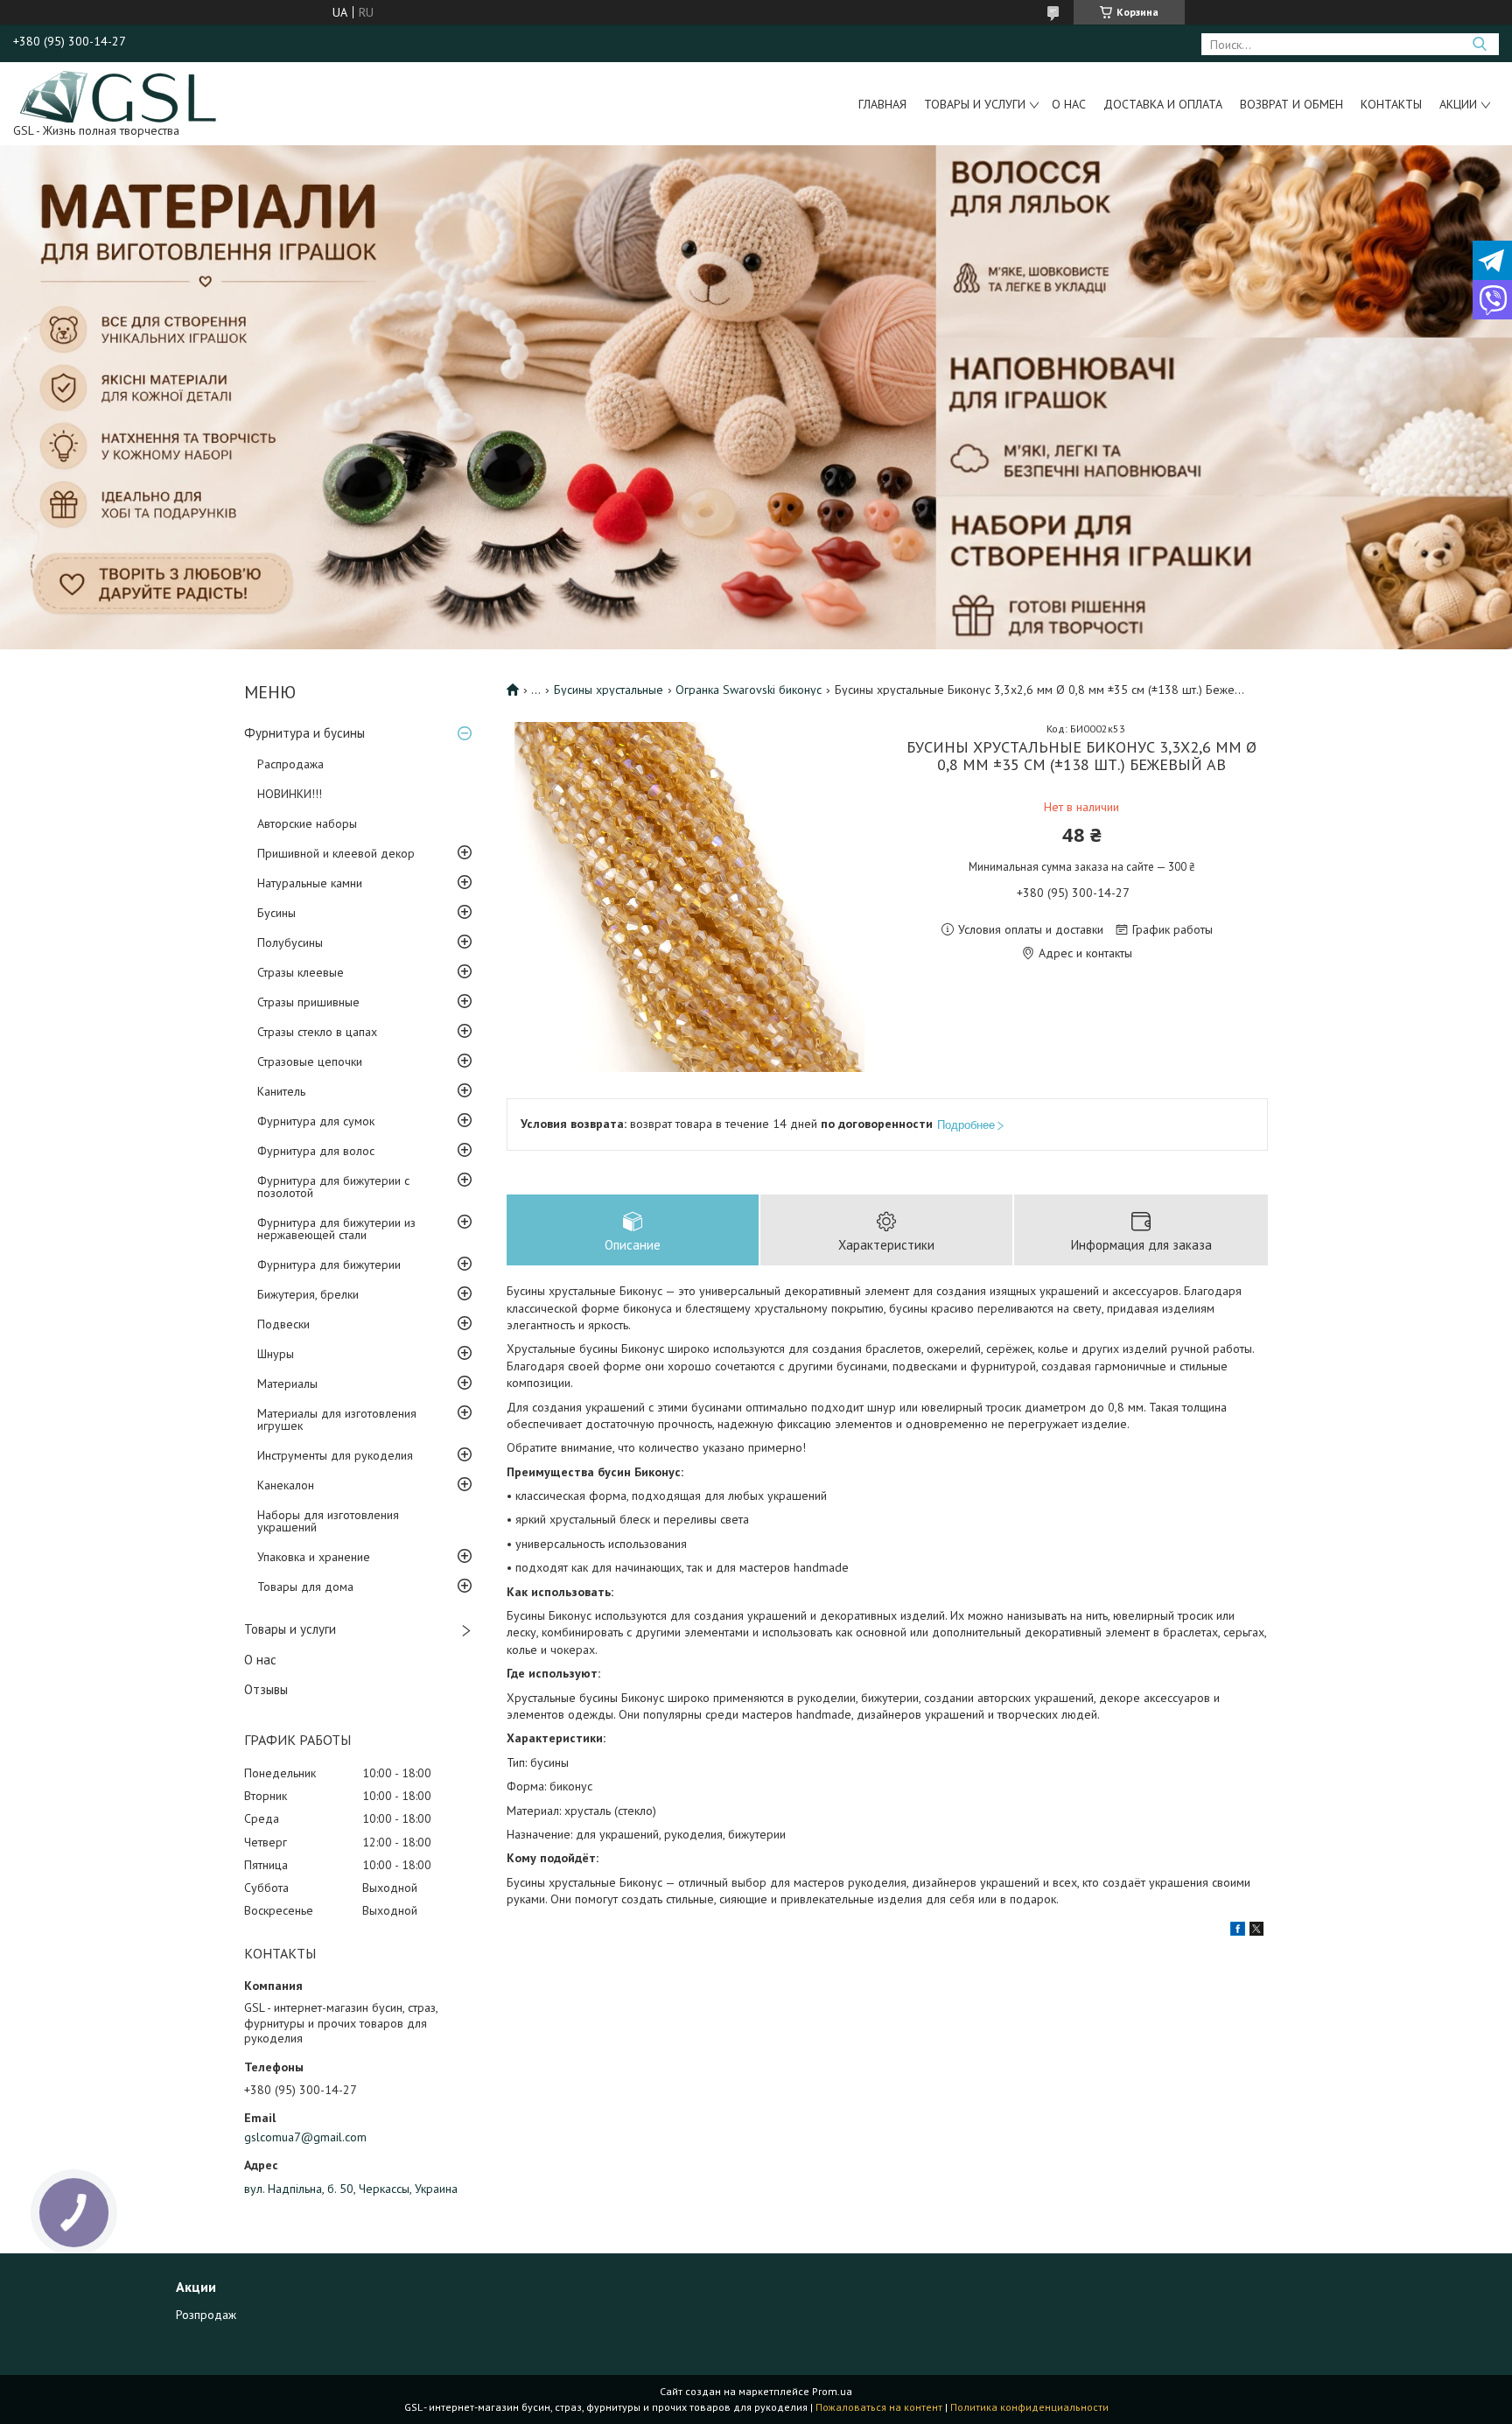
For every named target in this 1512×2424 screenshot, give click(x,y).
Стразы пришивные (308, 1002)
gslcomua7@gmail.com (305, 2137)
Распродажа (290, 764)
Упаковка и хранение (314, 1557)
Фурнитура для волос (316, 1151)
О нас (1069, 104)
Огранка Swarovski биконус (749, 690)
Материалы (287, 1384)
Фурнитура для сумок (316, 1121)
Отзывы (266, 1689)
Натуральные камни (310, 883)
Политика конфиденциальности (1029, 2407)
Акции (1458, 104)
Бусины (276, 913)
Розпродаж (206, 2315)
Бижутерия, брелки (308, 1294)
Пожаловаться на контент (879, 2407)
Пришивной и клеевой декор (336, 853)
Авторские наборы (307, 823)
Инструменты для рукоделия (335, 1455)
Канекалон (286, 1485)
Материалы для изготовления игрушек (337, 1419)
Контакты (1391, 104)
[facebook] (1238, 1931)
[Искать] (1479, 44)
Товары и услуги (975, 104)
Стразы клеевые (301, 972)
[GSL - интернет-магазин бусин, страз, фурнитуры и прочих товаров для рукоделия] (119, 95)
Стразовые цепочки (310, 1061)
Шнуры (276, 1354)
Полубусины (290, 942)
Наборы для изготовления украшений (328, 1521)
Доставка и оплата (1163, 104)
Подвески (283, 1324)
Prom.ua (832, 2391)
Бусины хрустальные (609, 690)
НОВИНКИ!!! (290, 794)
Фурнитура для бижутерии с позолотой (333, 1187)
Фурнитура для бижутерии (329, 1265)
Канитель (281, 1091)
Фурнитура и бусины (304, 733)
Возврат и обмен (1291, 104)
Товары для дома (305, 1587)
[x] (1256, 1931)
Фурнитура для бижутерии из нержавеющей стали (336, 1229)
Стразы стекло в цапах (317, 1032)
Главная (882, 104)
